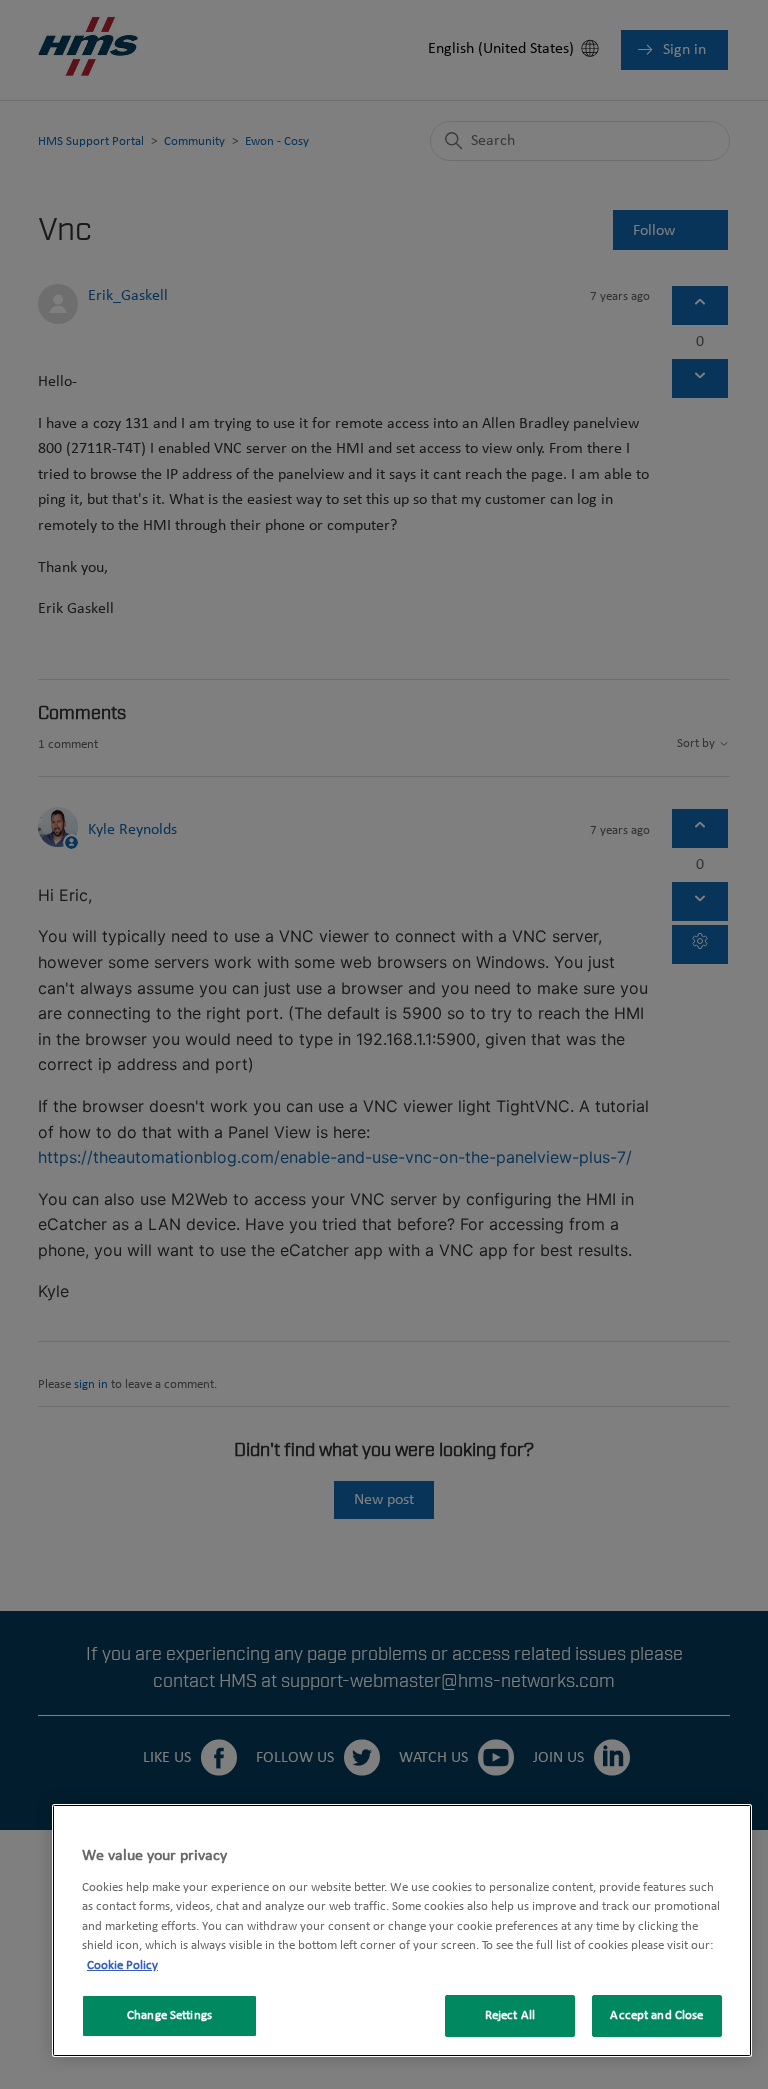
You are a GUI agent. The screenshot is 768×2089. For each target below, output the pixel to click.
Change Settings (169, 2015)
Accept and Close (656, 2015)
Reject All (510, 2015)
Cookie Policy (122, 1965)
